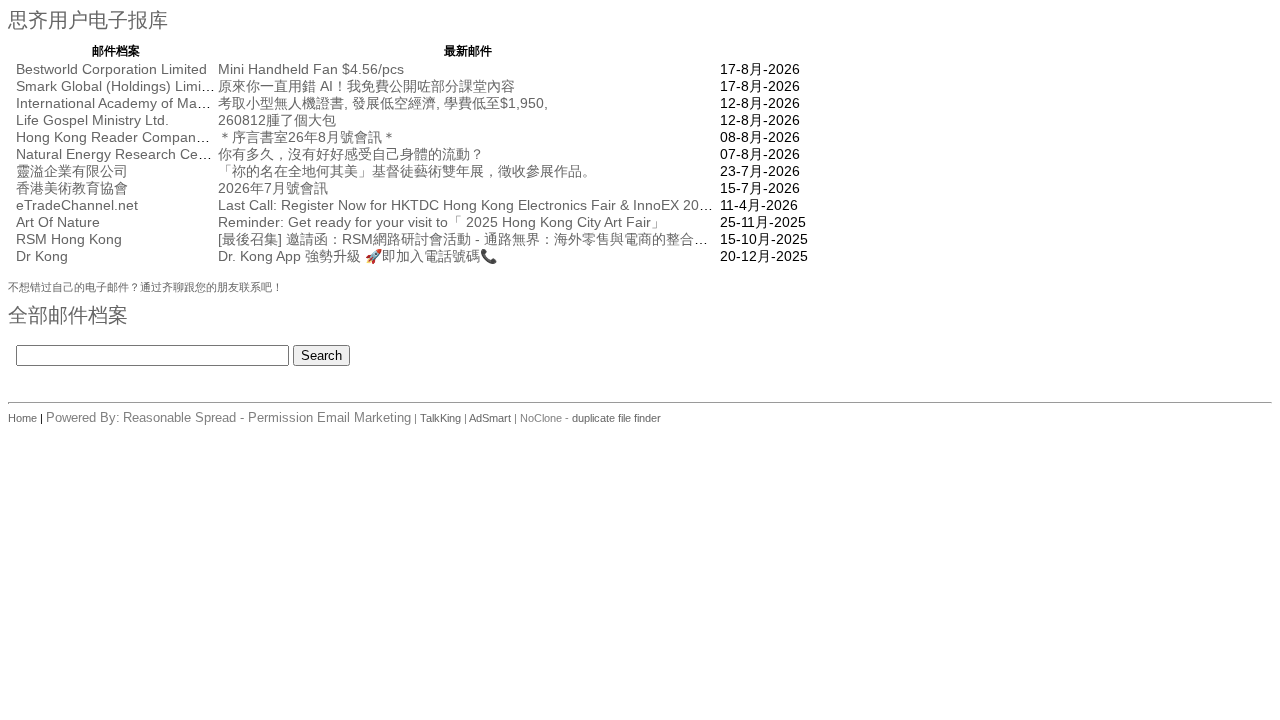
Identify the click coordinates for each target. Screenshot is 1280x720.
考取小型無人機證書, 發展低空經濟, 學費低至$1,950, (383, 103)
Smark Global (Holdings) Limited (118, 86)
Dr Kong (42, 256)
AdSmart (490, 418)
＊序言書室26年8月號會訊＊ (307, 137)
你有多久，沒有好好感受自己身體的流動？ (351, 154)
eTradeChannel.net (77, 205)
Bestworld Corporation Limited (111, 69)
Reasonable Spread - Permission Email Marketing (267, 417)
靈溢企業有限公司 (72, 171)
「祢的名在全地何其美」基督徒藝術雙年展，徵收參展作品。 (407, 171)
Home (24, 418)
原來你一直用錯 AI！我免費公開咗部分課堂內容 (366, 86)
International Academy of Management (138, 103)
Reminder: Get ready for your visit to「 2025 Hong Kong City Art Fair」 (441, 222)
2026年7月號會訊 (273, 188)
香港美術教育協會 (72, 188)
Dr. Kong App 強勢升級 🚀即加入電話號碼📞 (357, 256)
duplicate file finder (616, 418)
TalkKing (440, 418)
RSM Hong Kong (69, 239)
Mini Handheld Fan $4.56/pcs (311, 69)
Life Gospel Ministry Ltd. (92, 120)
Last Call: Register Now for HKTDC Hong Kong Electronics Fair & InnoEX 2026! (468, 205)
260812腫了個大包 (277, 120)
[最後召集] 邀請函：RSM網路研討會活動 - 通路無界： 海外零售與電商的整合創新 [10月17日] (506, 239)
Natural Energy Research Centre (119, 154)
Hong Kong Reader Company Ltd (121, 137)
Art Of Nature (58, 222)
